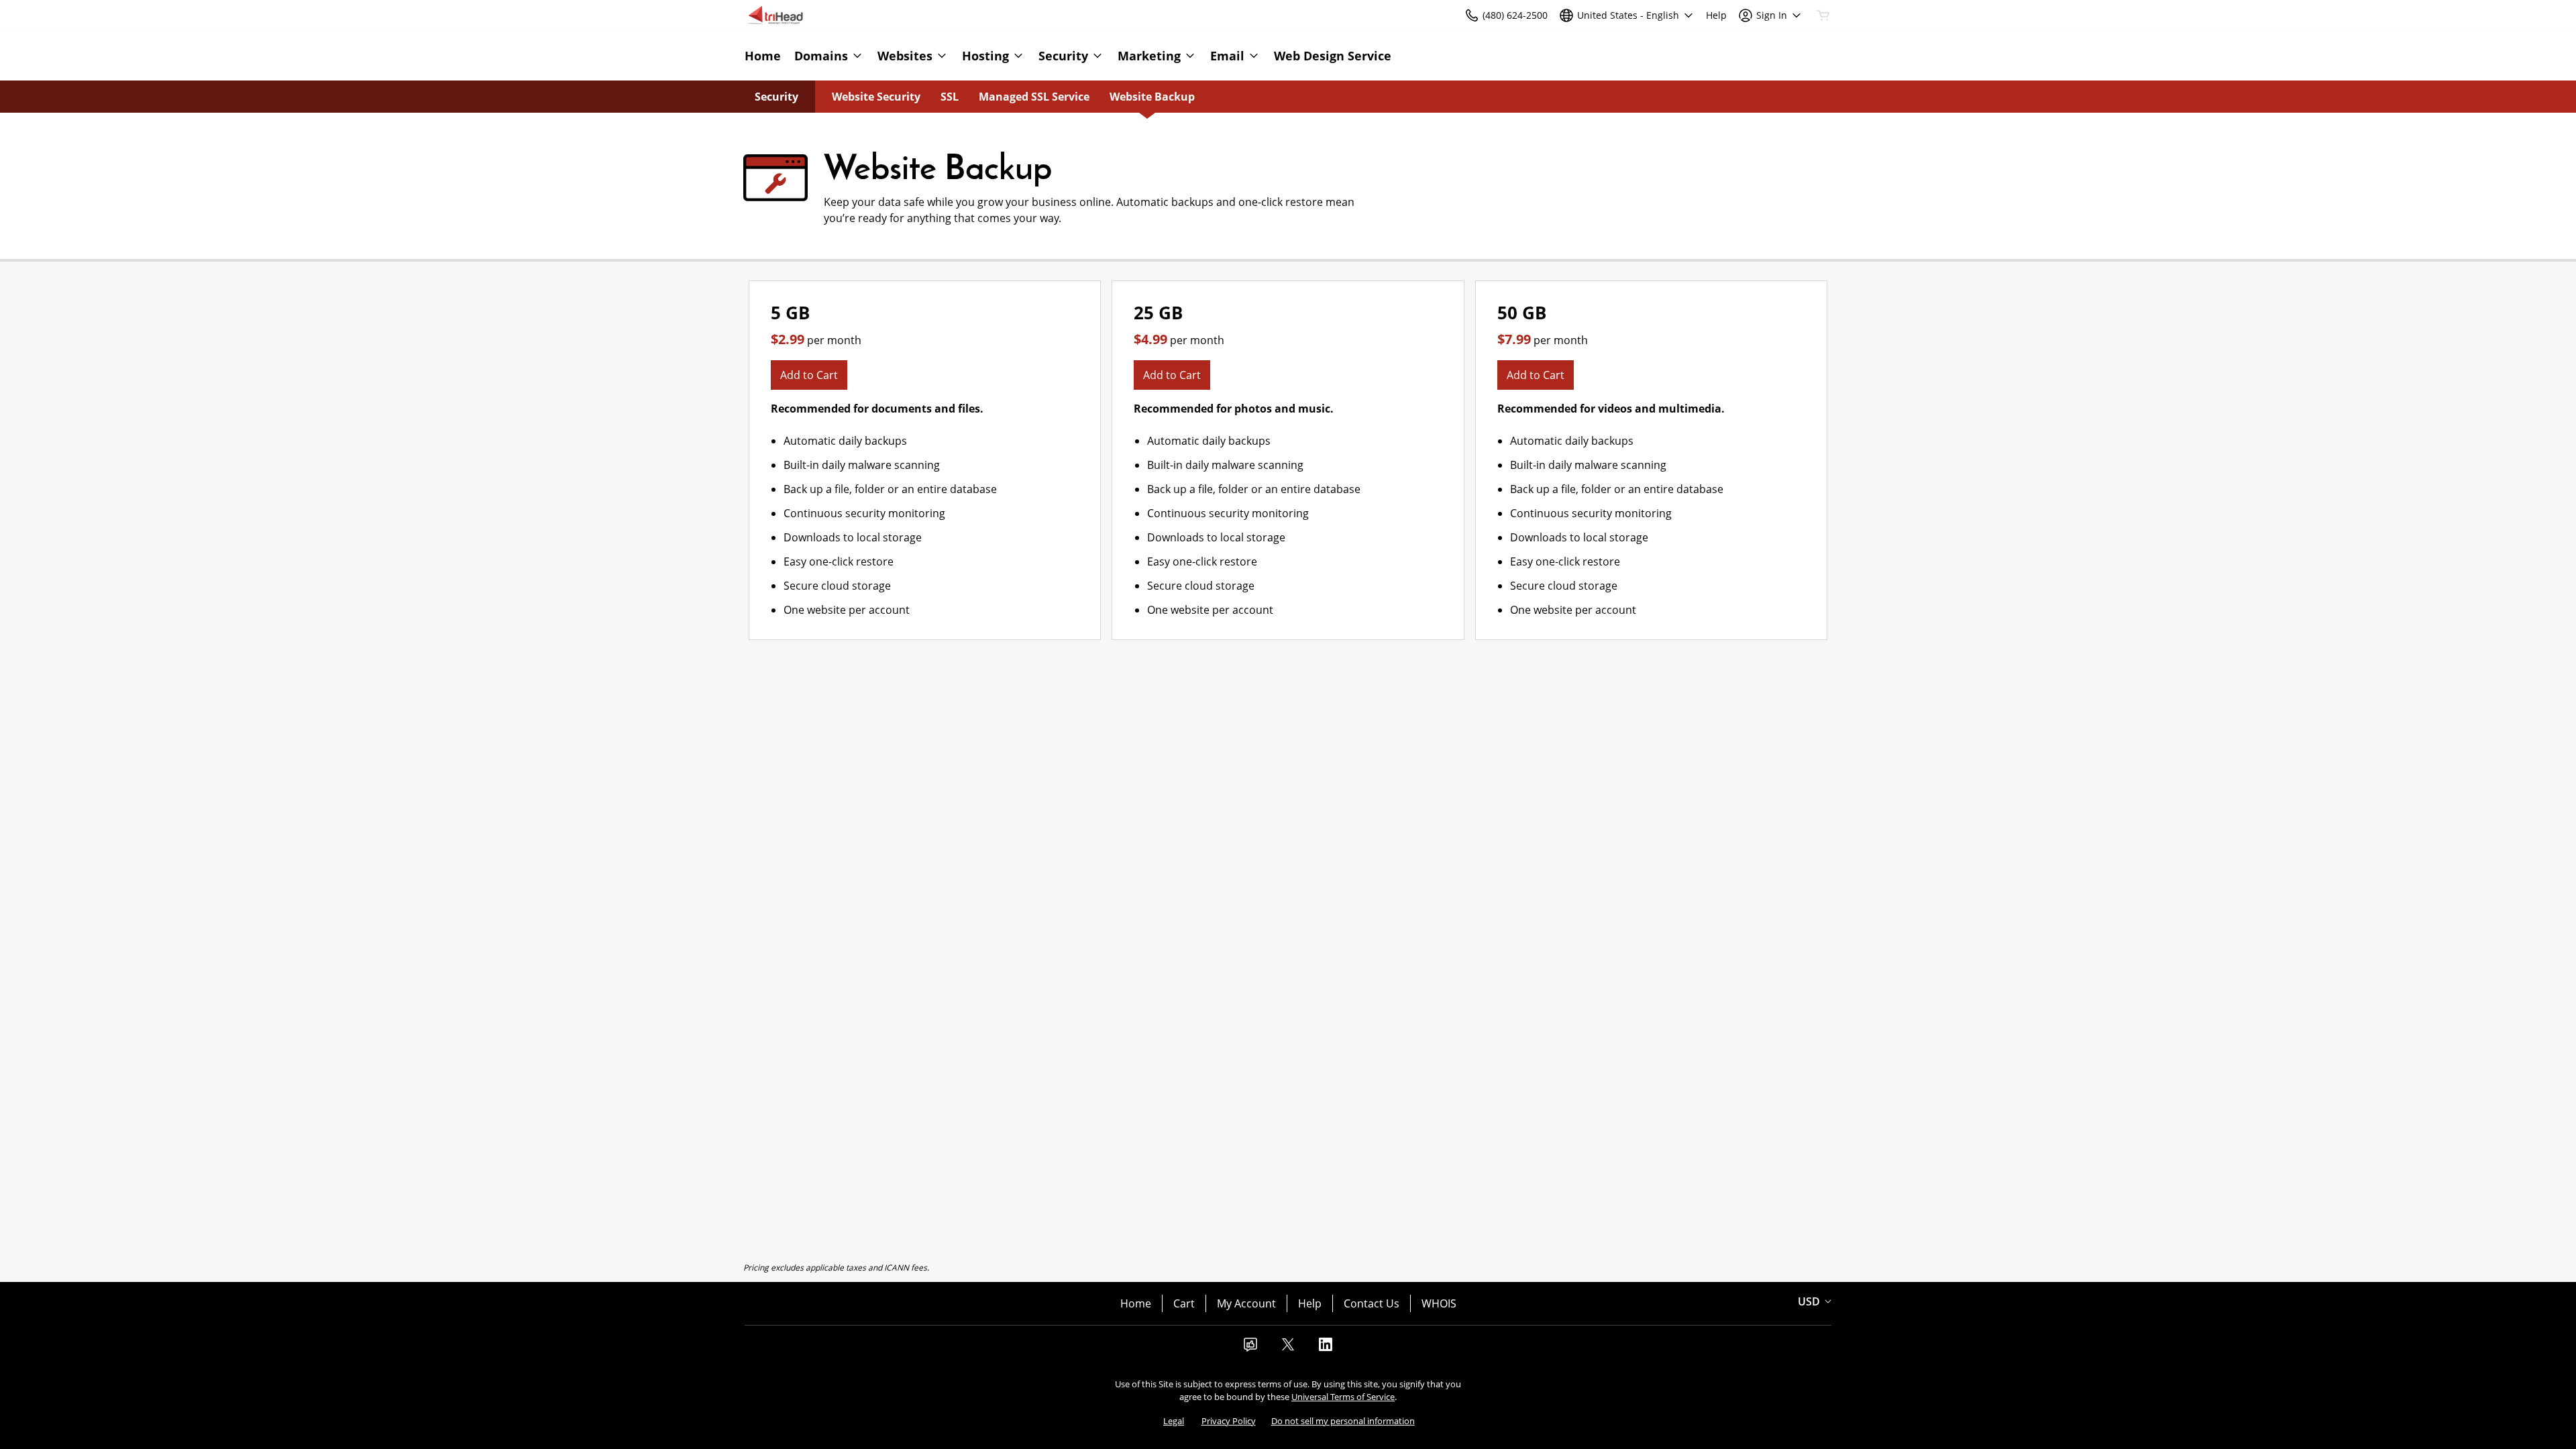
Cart (1184, 1303)
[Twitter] (1288, 1348)
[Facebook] (1250, 1348)
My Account (1246, 1303)
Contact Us (1372, 1303)
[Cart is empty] (1823, 15)
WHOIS (1439, 1303)
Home (1136, 1303)
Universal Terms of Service (1343, 1397)
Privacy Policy (1229, 1421)
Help (1310, 1303)
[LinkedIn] (1326, 1348)
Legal (1174, 1421)
